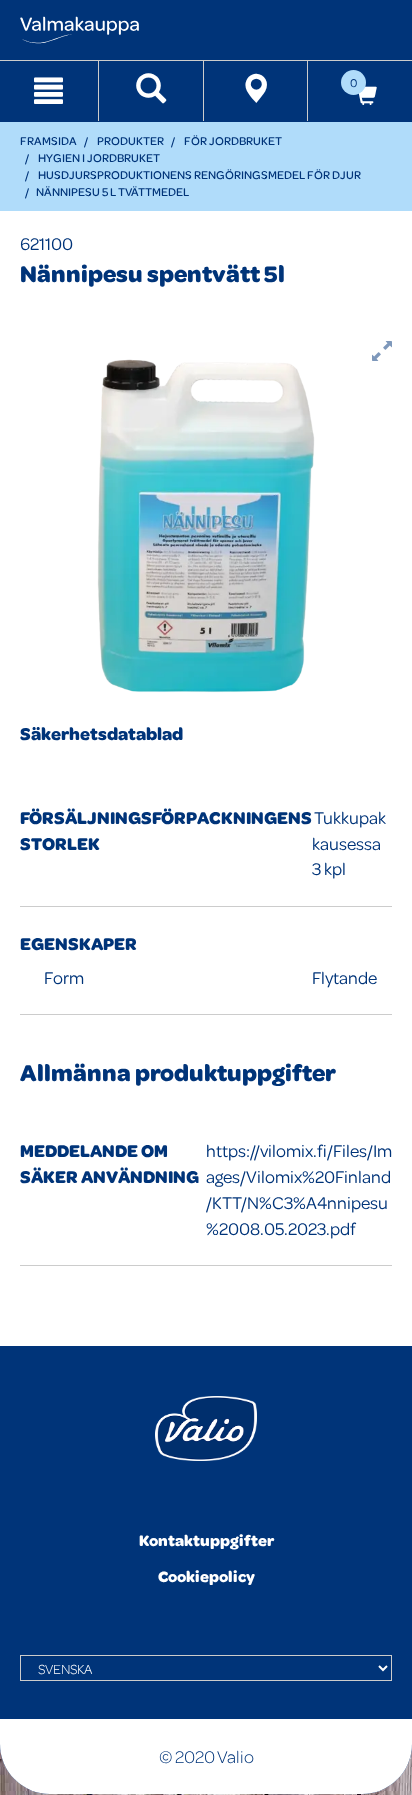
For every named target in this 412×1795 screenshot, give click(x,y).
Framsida (48, 140)
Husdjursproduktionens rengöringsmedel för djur (199, 174)
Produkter (130, 140)
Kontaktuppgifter (206, 1540)
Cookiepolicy (206, 1576)
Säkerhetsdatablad (101, 733)
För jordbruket (233, 140)
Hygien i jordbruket (99, 157)
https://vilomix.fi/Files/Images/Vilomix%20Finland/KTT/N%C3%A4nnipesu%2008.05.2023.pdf (299, 1189)
